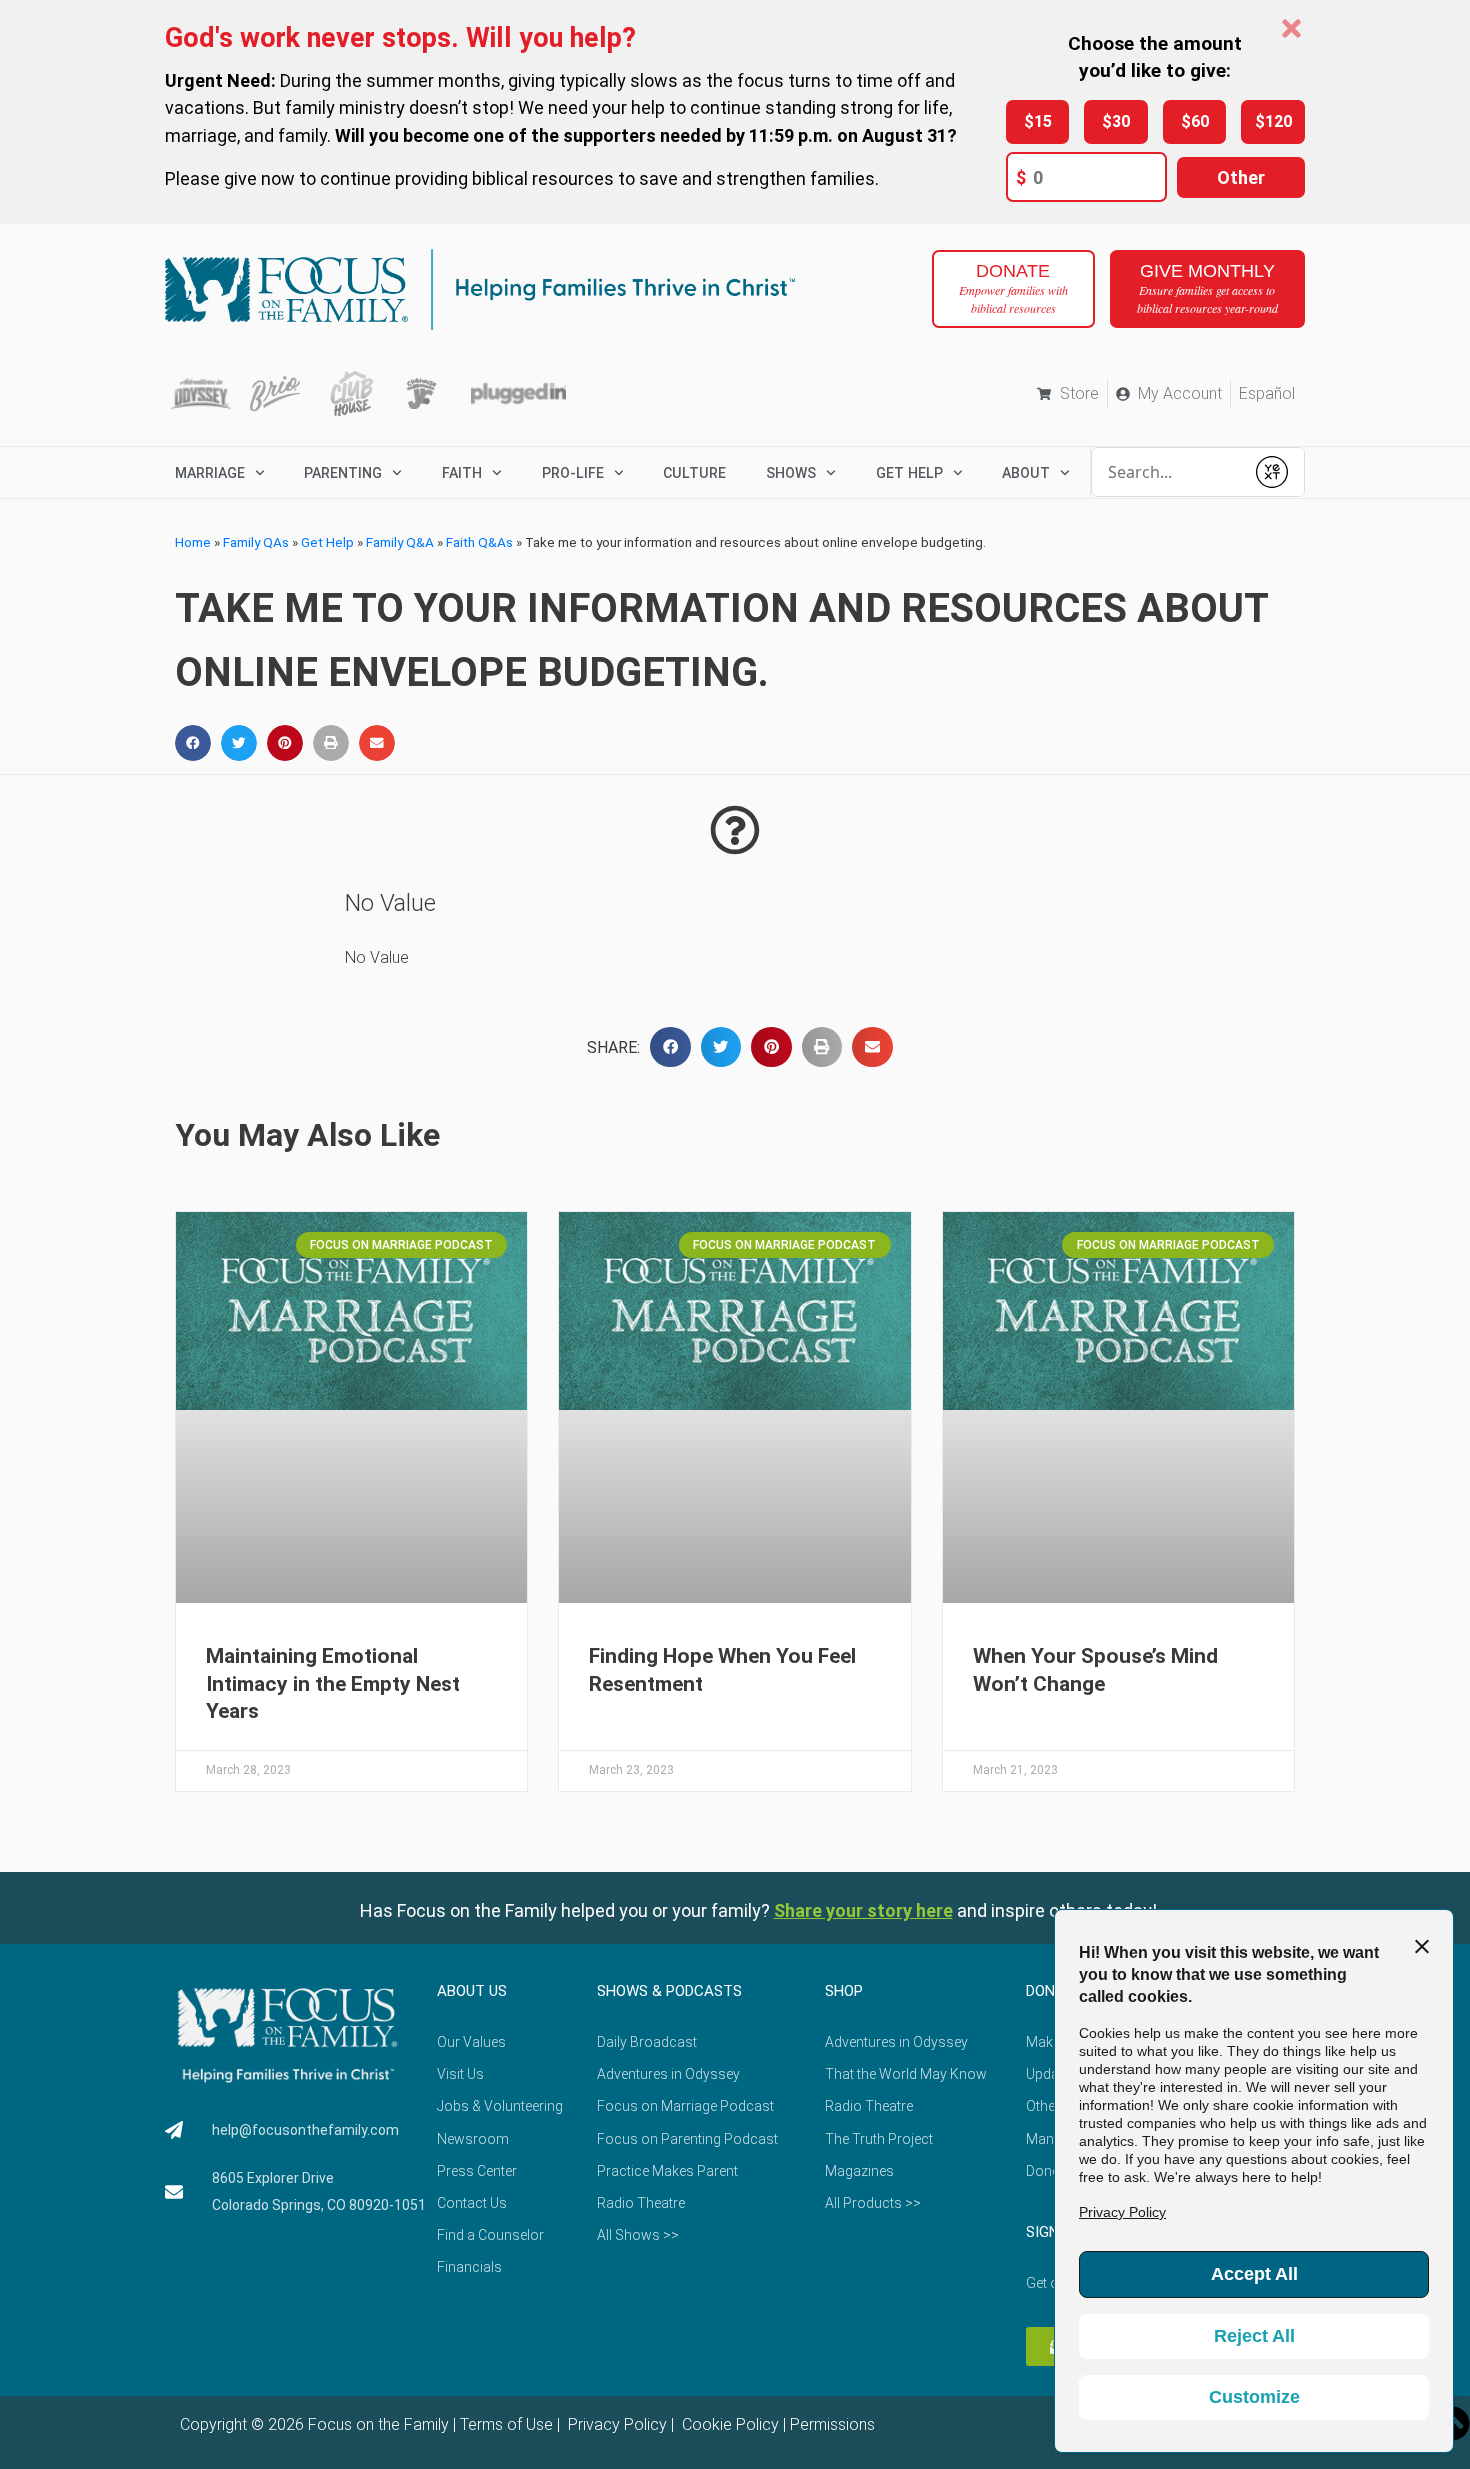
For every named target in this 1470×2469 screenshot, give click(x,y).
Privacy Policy (615, 2424)
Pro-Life (573, 473)
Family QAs (256, 542)
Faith (462, 473)
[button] (193, 743)
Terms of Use (506, 2424)
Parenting (343, 473)
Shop (844, 1991)
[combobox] (1168, 472)
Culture (694, 473)
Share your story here (863, 1910)
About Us (472, 1991)
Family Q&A (400, 542)
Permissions (832, 2424)
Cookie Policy (728, 2424)
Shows (791, 473)
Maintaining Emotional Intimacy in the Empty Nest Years (333, 1683)
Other (1241, 177)
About (1026, 473)
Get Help (327, 542)
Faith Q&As (479, 542)
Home (193, 542)
